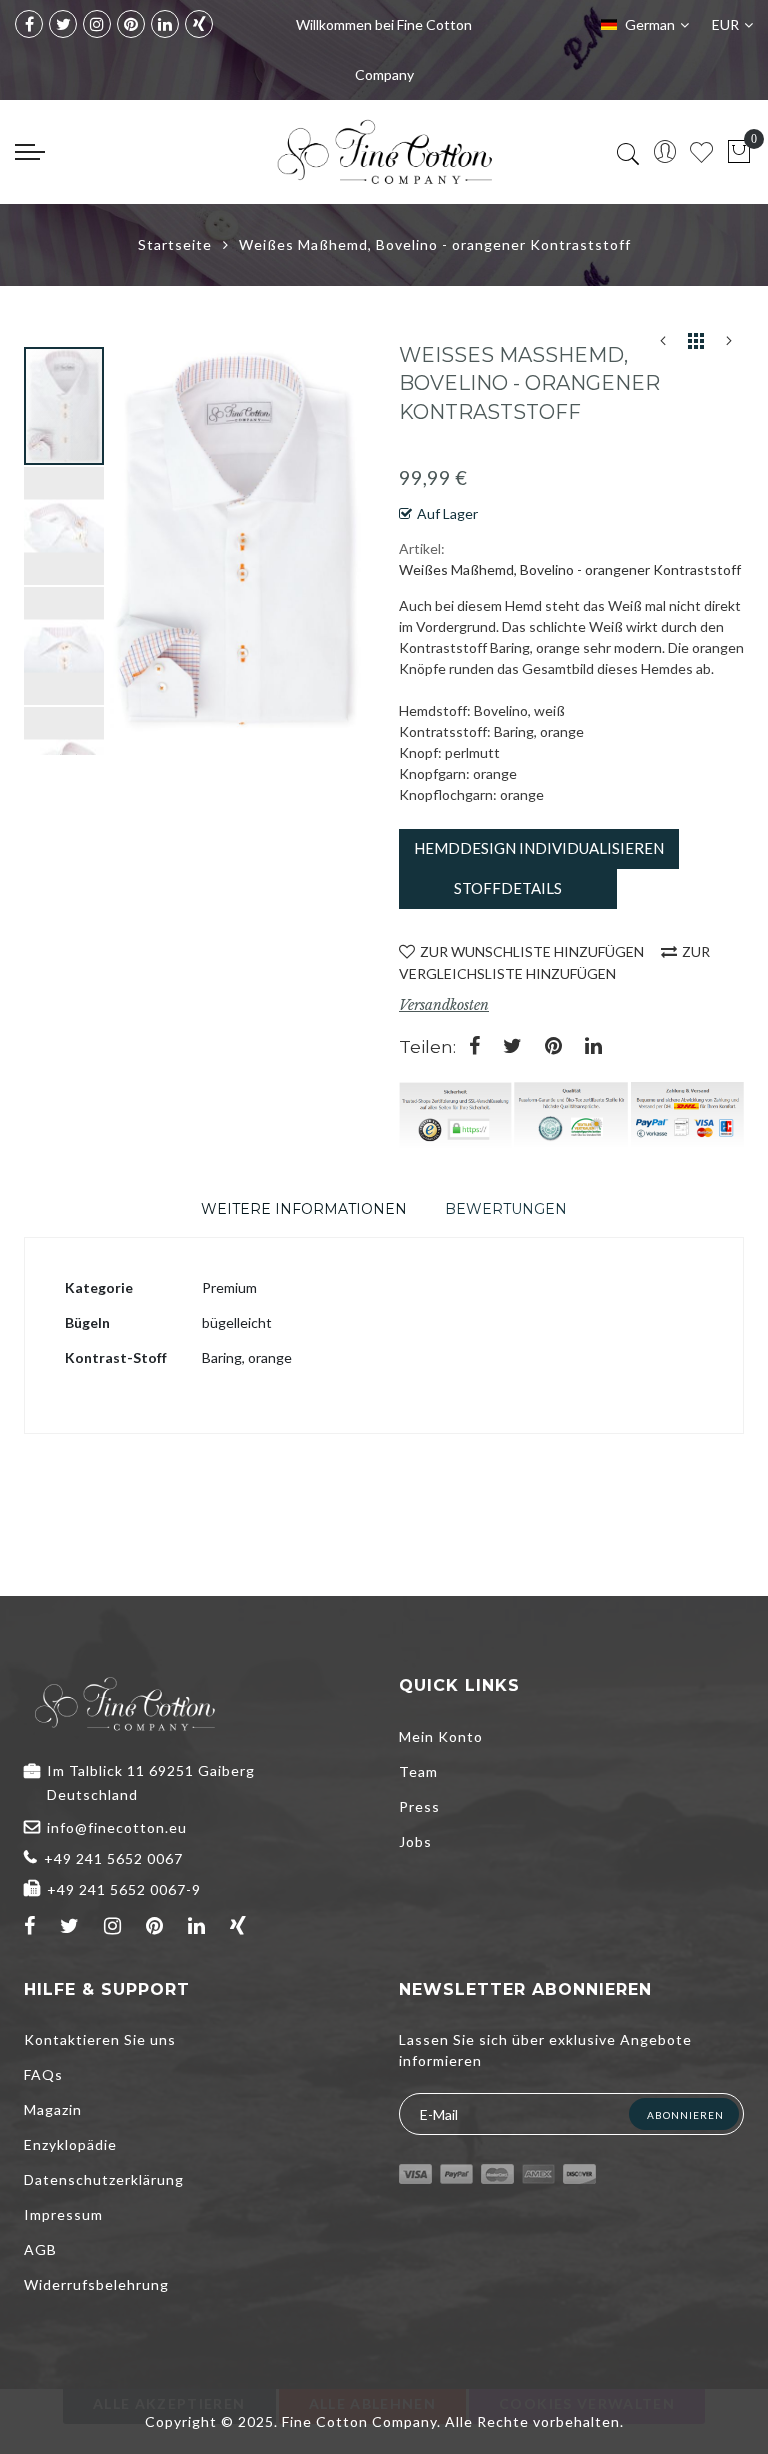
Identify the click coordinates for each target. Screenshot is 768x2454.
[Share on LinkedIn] (593, 1047)
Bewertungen (506, 1209)
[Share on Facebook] (474, 1047)
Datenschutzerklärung (104, 2179)
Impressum (63, 2214)
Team (418, 1771)
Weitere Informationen (304, 1209)
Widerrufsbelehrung (96, 2284)
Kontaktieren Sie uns (100, 2039)
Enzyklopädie (70, 2144)
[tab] (304, 1209)
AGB (40, 2249)
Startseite (175, 244)
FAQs (43, 2074)
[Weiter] (729, 345)
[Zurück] (663, 345)
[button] (65, 525)
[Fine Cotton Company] (384, 152)
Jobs (415, 1841)
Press (419, 1806)
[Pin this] (553, 1047)
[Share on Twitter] (512, 1047)
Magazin (53, 2109)
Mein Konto (441, 1736)
